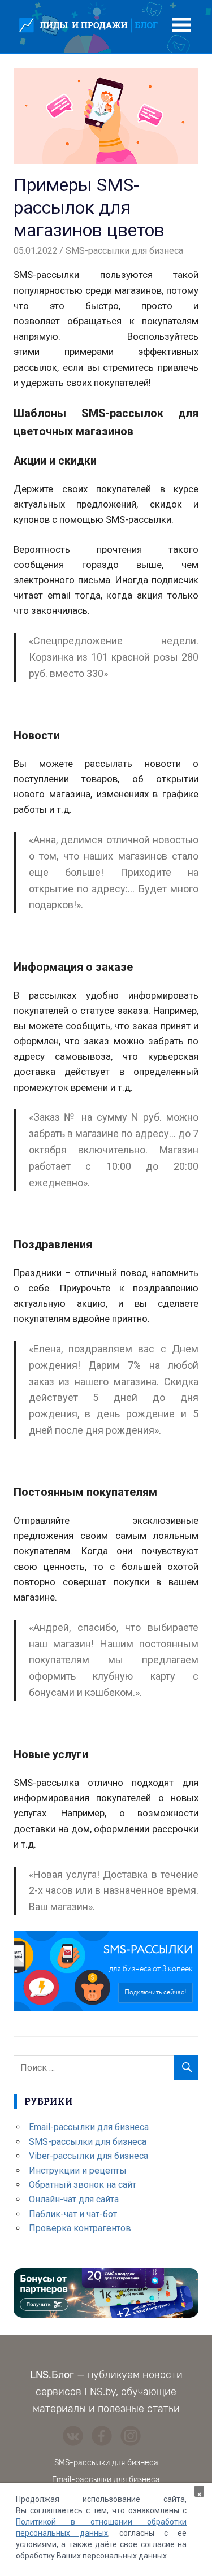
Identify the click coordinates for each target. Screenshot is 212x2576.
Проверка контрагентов (80, 2228)
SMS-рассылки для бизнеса (124, 251)
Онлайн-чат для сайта (74, 2199)
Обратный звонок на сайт (83, 2185)
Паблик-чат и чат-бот (73, 2214)
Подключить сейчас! (155, 1992)
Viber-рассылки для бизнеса (88, 2156)
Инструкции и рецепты (78, 2170)
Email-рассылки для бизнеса (89, 2127)
